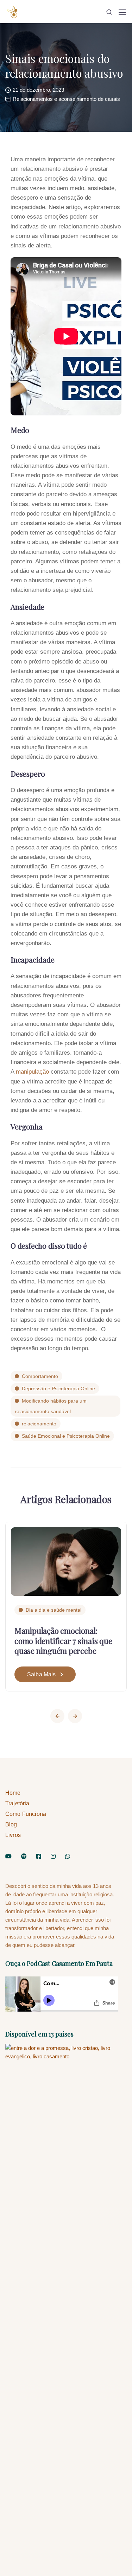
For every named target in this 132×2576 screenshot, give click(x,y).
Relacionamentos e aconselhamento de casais (66, 99)
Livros (13, 1835)
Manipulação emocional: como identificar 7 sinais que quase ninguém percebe (63, 1641)
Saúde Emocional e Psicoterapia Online (66, 1436)
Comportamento (40, 1376)
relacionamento (39, 1424)
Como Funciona (26, 1814)
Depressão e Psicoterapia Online (58, 1389)
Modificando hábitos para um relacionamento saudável (51, 1406)
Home (13, 1793)
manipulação (32, 1072)
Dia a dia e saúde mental (54, 1610)
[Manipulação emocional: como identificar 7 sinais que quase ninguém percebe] (66, 1561)
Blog (11, 1824)
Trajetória (17, 1803)
